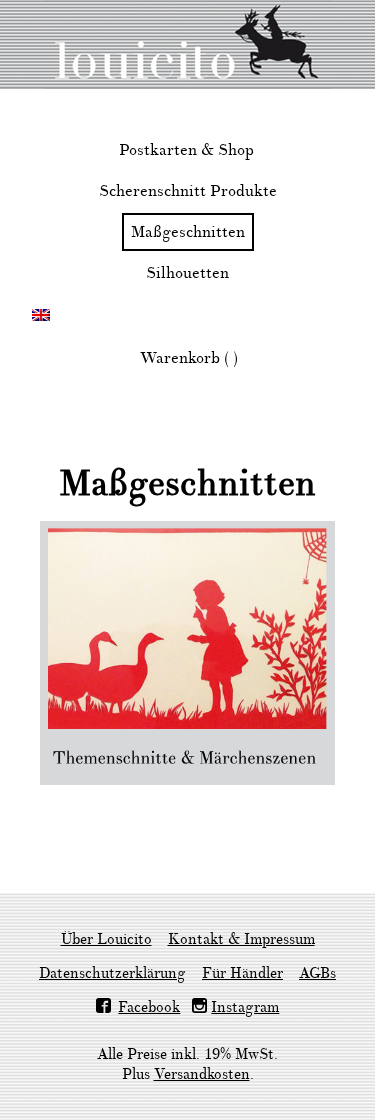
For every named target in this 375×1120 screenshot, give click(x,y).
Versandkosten (202, 1074)
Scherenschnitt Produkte (188, 191)
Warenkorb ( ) (189, 358)
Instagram (245, 1007)
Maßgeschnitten (188, 232)
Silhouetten (187, 273)
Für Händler (242, 973)
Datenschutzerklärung (112, 973)
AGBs (317, 973)
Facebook (149, 1007)
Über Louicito (106, 939)
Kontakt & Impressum (241, 939)
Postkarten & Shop (186, 150)
